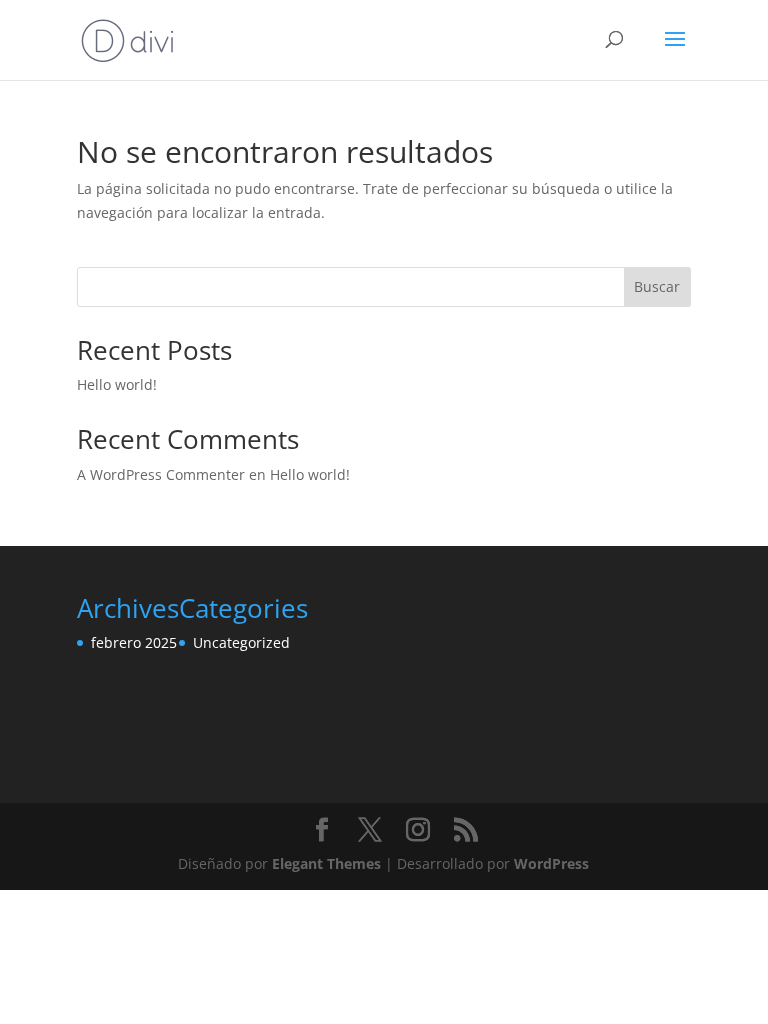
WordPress (551, 863)
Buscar (657, 286)
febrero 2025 (134, 642)
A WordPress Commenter (161, 474)
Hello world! (117, 384)
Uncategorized (241, 642)
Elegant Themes (326, 863)
